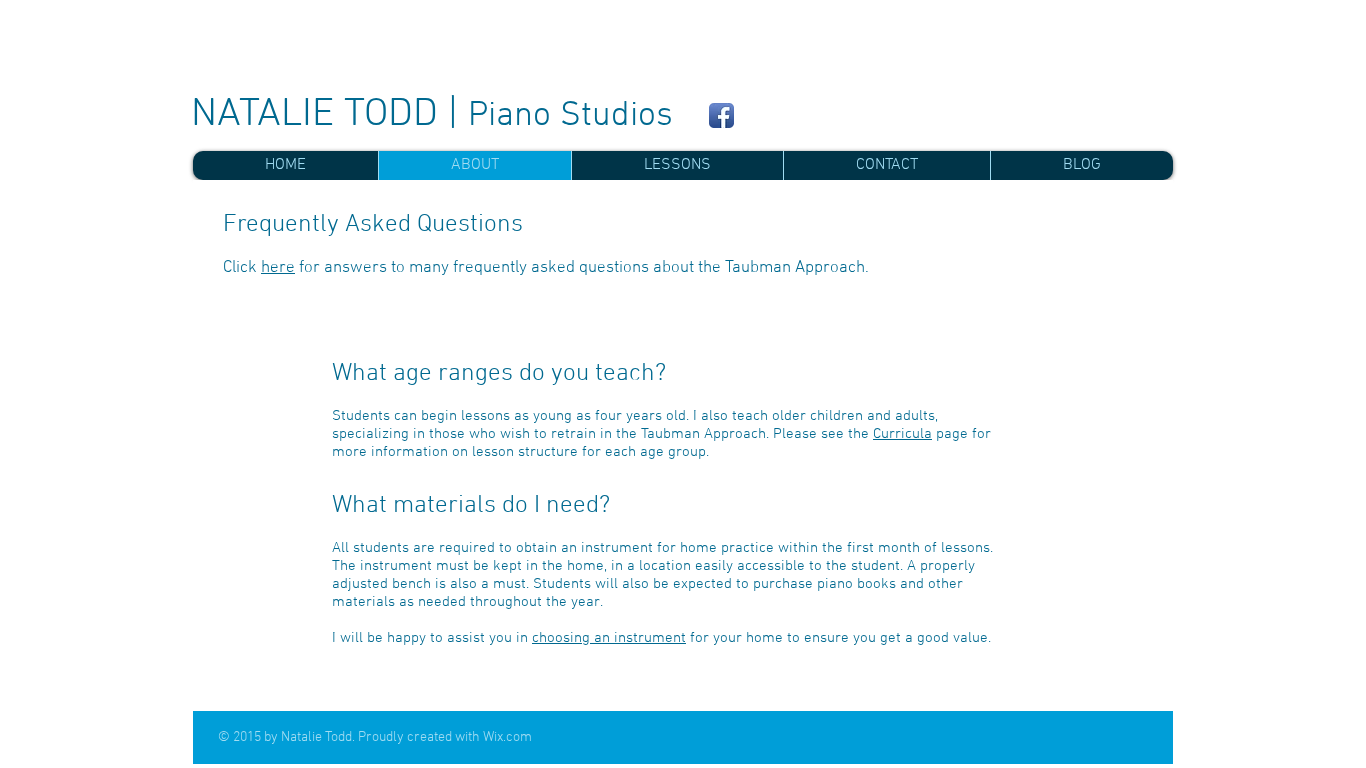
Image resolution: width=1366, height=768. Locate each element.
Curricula (902, 434)
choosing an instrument (609, 638)
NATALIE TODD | (432, 115)
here (278, 268)
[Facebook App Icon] (721, 115)
